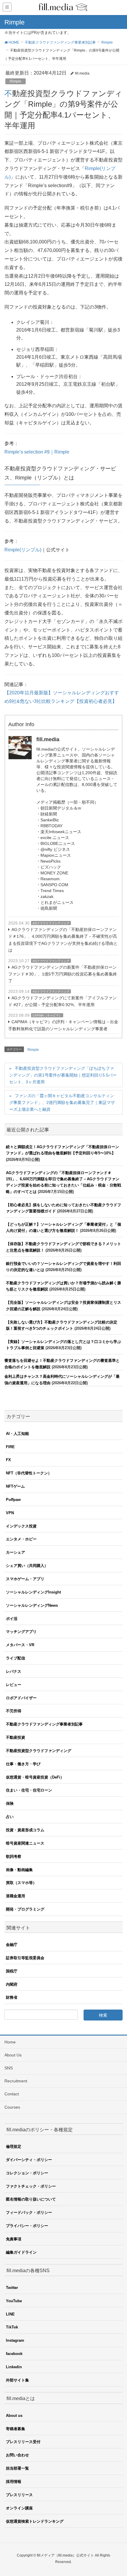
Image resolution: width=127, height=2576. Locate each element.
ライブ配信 (16, 1658)
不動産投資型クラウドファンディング (39, 1751)
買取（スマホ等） (21, 1883)
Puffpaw (13, 1500)
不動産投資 (16, 1737)
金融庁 (12, 1945)
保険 (10, 1803)
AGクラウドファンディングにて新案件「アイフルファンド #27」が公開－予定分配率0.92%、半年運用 (62, 1001)
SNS (9, 2068)
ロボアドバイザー (21, 1698)
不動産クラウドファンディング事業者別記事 (44, 1724)
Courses (12, 2107)
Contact (12, 2094)
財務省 (12, 1997)
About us (14, 2416)
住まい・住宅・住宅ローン (29, 1790)
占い (10, 1817)
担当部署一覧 (17, 2468)
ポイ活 (12, 1619)
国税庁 (12, 1971)
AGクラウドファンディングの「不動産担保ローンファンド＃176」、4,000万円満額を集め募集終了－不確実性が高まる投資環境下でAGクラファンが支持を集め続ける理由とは (63, 940)
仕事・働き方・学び (23, 1764)
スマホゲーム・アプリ (25, 1579)
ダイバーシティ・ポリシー (29, 2160)
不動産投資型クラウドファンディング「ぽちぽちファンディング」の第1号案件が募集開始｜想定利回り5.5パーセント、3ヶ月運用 (63, 1075)
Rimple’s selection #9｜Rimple (37, 452)
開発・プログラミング (25, 1909)
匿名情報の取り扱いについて (31, 2199)
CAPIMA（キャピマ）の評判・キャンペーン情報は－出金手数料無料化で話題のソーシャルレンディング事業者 (63, 1025)
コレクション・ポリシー (27, 2173)
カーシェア (16, 1552)
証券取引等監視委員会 (25, 1958)
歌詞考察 (14, 1856)
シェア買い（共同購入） (27, 1566)
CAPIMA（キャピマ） (47, 1015)
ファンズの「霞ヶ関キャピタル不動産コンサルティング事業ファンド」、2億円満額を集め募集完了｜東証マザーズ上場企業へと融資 (62, 1102)
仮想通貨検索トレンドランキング (35, 2521)
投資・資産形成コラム (25, 1830)
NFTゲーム (15, 1486)
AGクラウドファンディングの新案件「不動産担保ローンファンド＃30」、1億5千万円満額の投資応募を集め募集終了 (63, 974)
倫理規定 (14, 2146)
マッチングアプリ (21, 1632)
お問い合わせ (17, 2455)
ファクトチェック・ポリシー (31, 2186)
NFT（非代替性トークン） (29, 1473)
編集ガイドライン (21, 2252)
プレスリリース (19, 2495)
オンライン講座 (19, 2508)
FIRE (10, 1447)
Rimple (16, 81)
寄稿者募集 (16, 2429)
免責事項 (14, 2239)
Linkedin (14, 2367)
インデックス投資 (21, 1526)
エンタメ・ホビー (21, 1539)
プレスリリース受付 (23, 2442)
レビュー (14, 1685)
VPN (10, 1513)
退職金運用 (16, 1896)
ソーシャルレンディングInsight (33, 1592)
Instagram (15, 2340)
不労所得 (14, 1711)
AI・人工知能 (17, 1434)
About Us (13, 2055)
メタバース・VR (20, 1645)
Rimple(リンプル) (23, 550)
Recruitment (16, 2081)
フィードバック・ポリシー (29, 2212)
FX (8, 1460)
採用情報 (14, 2482)
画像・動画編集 (19, 1870)
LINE (10, 2314)
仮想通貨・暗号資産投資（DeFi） (35, 1777)
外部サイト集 (17, 2380)
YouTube (14, 2301)
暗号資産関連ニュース (25, 1843)
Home (10, 2042)
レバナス (14, 1671)
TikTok (12, 2327)
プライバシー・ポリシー (27, 2226)
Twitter (12, 2288)
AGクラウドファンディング (51, 923)
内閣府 (12, 1984)
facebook (14, 2354)
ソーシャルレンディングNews (32, 1605)
